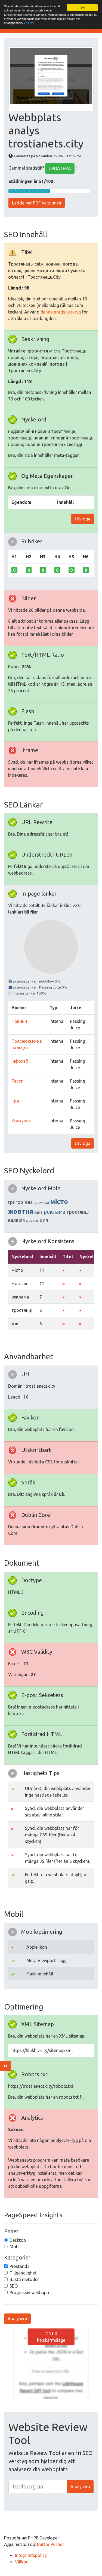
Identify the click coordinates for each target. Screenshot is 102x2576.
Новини (19, 1021)
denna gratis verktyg (61, 312)
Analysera (17, 2319)
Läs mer (29, 23)
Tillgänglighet (23, 2273)
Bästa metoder (24, 2279)
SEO (14, 2286)
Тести (17, 1081)
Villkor (21, 2562)
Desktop (18, 2240)
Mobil (15, 2247)
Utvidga (83, 519)
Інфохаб (20, 1061)
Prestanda (20, 2266)
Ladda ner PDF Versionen (37, 203)
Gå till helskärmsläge (51, 2337)
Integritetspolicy (31, 2555)
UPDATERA (60, 168)
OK (83, 7)
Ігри (15, 1101)
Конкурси (21, 1121)
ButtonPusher (50, 2544)
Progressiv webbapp (29, 2292)
